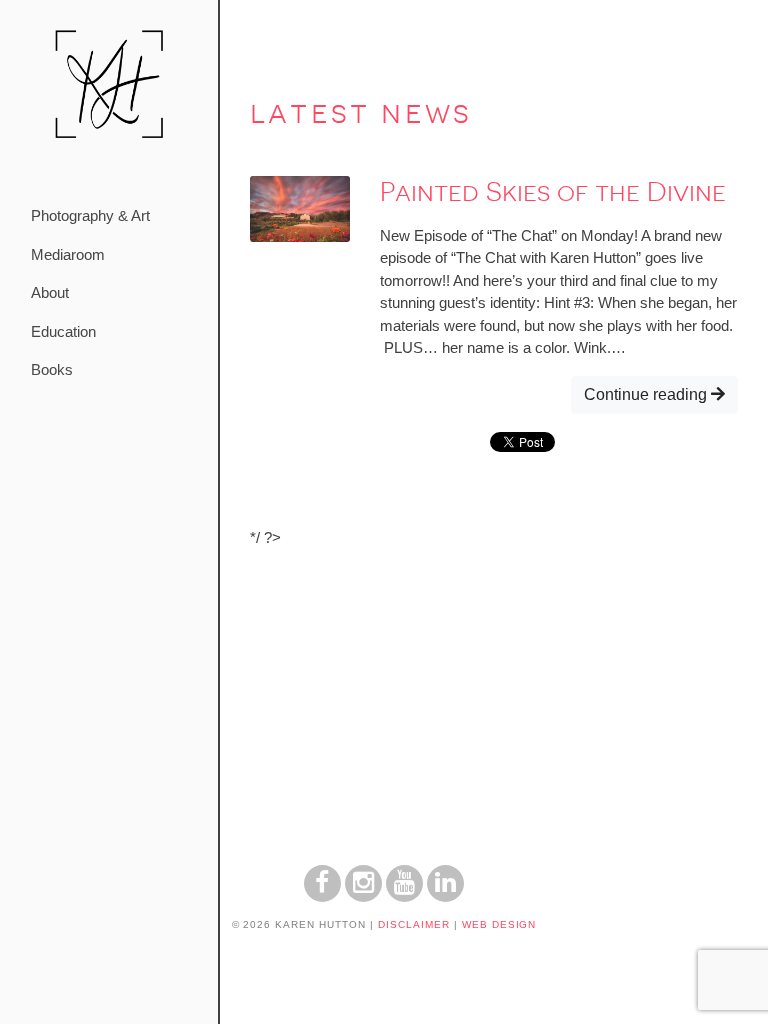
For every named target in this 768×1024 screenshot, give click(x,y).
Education (63, 331)
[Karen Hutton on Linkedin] (445, 896)
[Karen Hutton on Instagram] (363, 896)
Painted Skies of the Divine (553, 192)
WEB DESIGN (499, 924)
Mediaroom (68, 254)
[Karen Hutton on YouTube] (404, 896)
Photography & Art (90, 215)
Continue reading (647, 394)
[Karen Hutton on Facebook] (322, 896)
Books (52, 369)
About (50, 292)
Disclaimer (414, 924)
